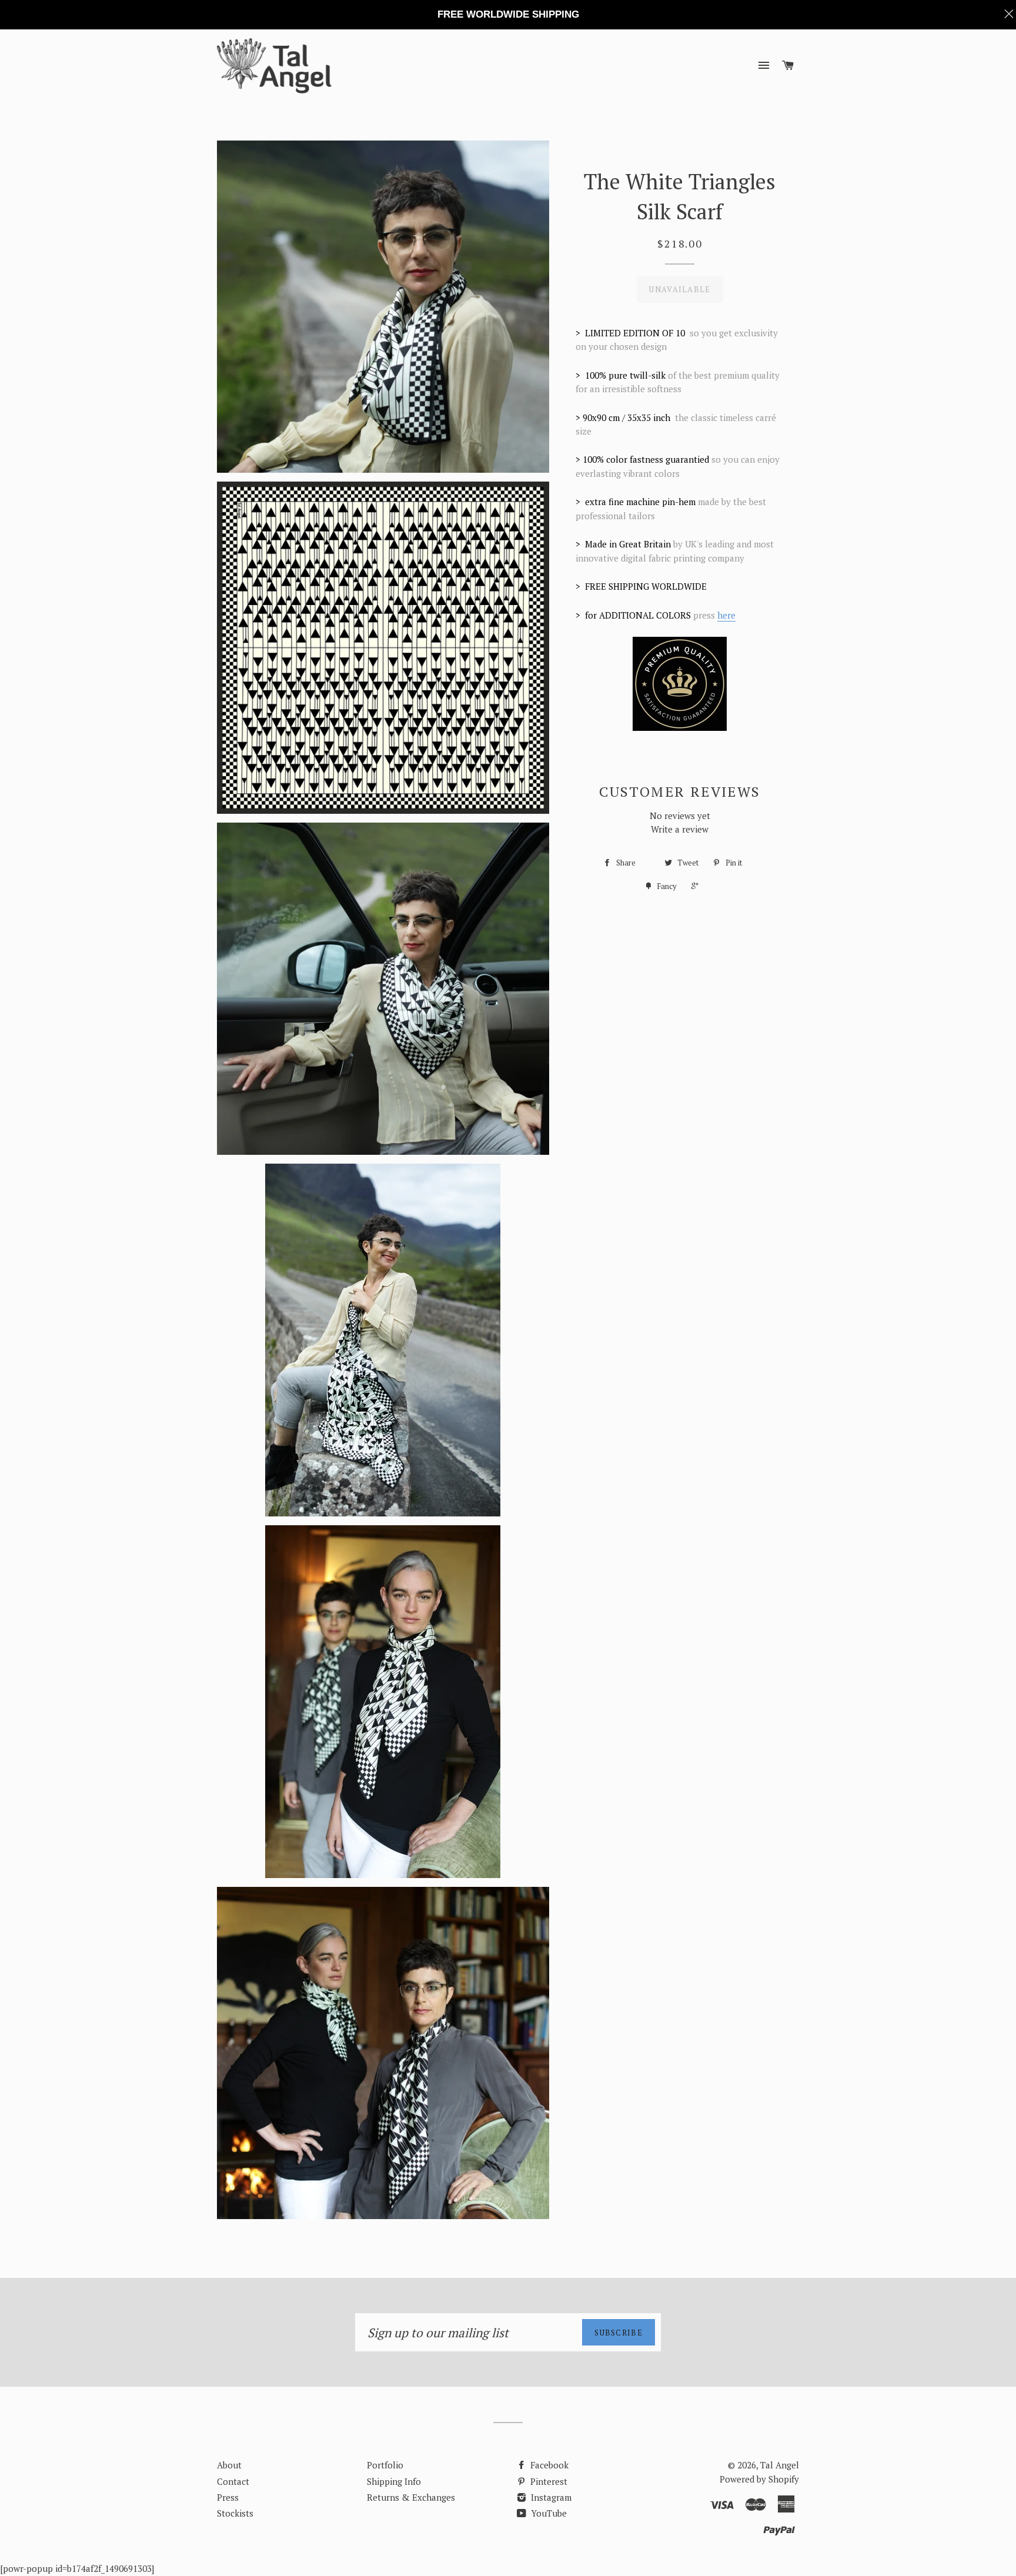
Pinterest (548, 2481)
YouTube (548, 2513)
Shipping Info (394, 2481)
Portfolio (385, 2465)
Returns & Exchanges (411, 2497)
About (229, 2465)
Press (228, 2497)
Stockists (235, 2513)
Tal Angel (780, 2465)
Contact (233, 2481)
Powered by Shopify (759, 2479)
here (726, 615)
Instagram (550, 2497)
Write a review (680, 829)
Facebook (548, 2465)
